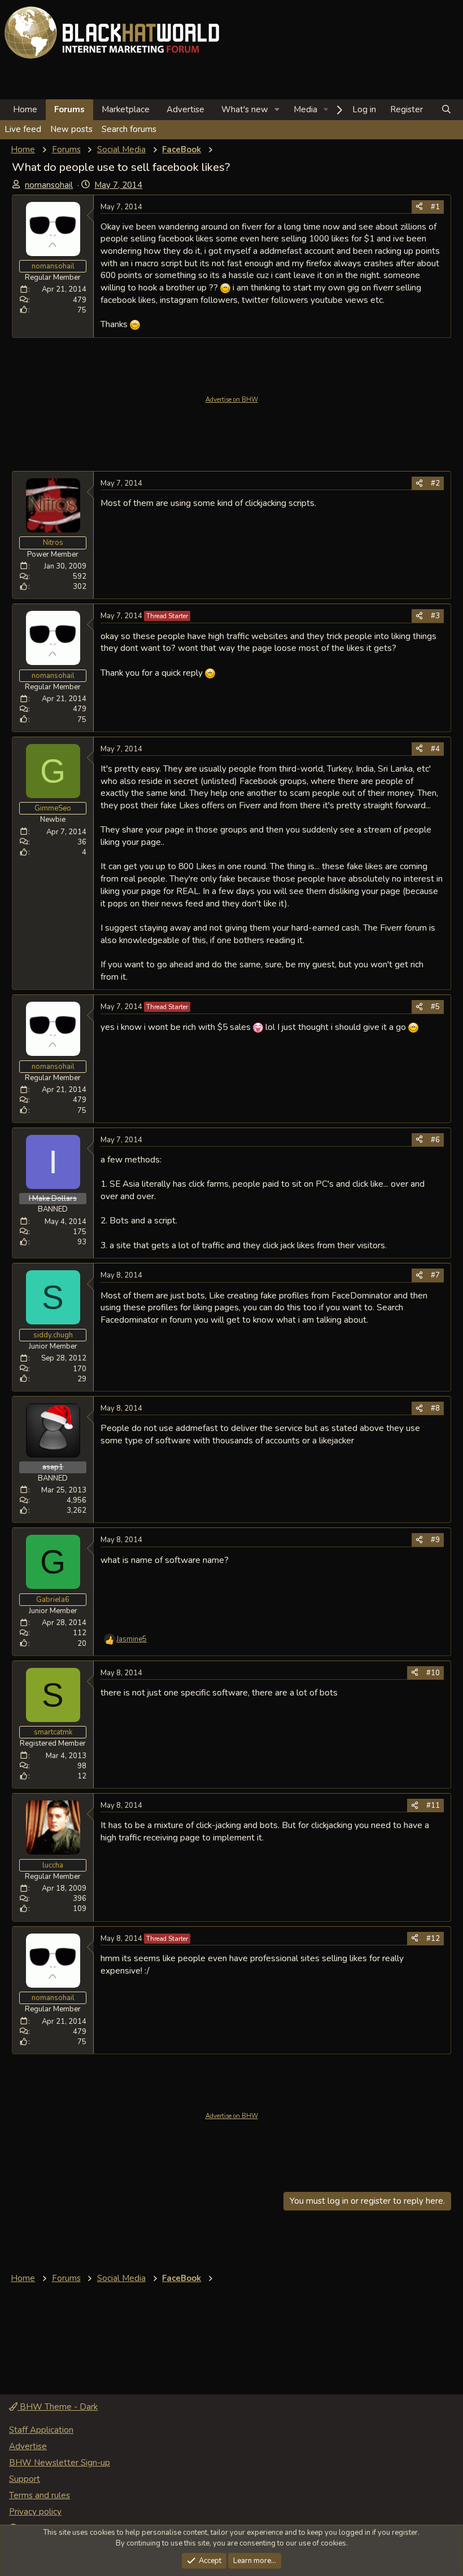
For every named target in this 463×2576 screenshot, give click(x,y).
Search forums (129, 129)
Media (305, 109)
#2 (435, 483)
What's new (245, 109)
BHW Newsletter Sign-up (60, 2463)
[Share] (419, 207)
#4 (435, 749)
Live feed (23, 129)
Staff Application (41, 2430)
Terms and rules (40, 2495)
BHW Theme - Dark (58, 2407)
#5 (435, 1007)
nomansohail (49, 185)
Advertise (185, 109)
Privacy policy (35, 2512)
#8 (435, 1408)
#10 (433, 1673)
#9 (435, 1540)
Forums (69, 109)
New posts (71, 129)
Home (25, 109)
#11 (433, 1806)
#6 (435, 1140)
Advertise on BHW (232, 400)
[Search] (446, 110)
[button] (277, 110)
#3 (435, 616)
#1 (435, 207)
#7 (435, 1275)
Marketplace (126, 109)
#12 (433, 1939)
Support (25, 2479)
